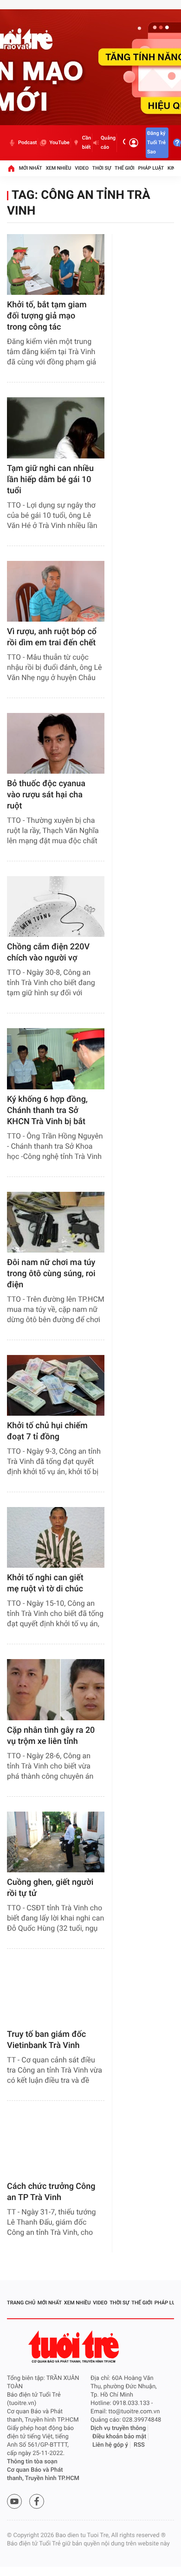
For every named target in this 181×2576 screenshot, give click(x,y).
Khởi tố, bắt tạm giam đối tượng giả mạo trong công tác (47, 316)
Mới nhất (31, 168)
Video (82, 168)
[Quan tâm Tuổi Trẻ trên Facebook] (37, 2501)
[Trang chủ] (11, 168)
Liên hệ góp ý (110, 2445)
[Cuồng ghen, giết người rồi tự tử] (56, 1842)
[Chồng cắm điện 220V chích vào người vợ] (56, 906)
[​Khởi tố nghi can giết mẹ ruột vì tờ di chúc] (56, 1537)
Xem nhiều (58, 168)
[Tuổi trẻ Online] (75, 2347)
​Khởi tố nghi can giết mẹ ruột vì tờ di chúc (45, 1583)
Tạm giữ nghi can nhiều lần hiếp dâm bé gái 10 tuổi (50, 480)
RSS (139, 2445)
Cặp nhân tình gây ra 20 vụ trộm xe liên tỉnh (51, 1736)
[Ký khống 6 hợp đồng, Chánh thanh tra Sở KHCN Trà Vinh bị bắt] (56, 1059)
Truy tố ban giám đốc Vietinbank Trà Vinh (46, 2040)
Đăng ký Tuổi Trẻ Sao (156, 143)
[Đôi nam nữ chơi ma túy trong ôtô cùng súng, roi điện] (56, 1222)
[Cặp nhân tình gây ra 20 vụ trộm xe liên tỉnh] (56, 1689)
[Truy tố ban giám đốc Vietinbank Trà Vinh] (56, 1994)
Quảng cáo (108, 143)
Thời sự (102, 168)
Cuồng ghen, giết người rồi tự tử (50, 1888)
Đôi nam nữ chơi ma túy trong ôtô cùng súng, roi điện (51, 1274)
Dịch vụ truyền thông (118, 2428)
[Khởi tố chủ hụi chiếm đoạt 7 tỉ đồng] (56, 1385)
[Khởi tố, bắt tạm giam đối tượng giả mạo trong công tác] (56, 264)
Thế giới (125, 168)
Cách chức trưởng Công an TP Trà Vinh (51, 2192)
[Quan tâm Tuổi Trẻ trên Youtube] (14, 2501)
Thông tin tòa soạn (32, 2462)
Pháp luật (151, 168)
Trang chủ (21, 2303)
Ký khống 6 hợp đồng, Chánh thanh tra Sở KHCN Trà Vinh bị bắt (47, 1110)
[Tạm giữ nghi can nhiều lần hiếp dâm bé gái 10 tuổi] (56, 428)
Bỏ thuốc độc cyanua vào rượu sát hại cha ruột (46, 795)
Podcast (27, 143)
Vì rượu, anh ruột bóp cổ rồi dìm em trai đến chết (52, 637)
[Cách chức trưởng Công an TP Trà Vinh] (56, 2146)
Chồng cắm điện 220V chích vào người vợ (48, 952)
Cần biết (87, 143)
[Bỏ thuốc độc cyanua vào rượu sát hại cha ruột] (56, 743)
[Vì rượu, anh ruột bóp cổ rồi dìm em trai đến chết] (56, 591)
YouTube (59, 143)
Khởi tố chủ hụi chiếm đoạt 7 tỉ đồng (47, 1431)
